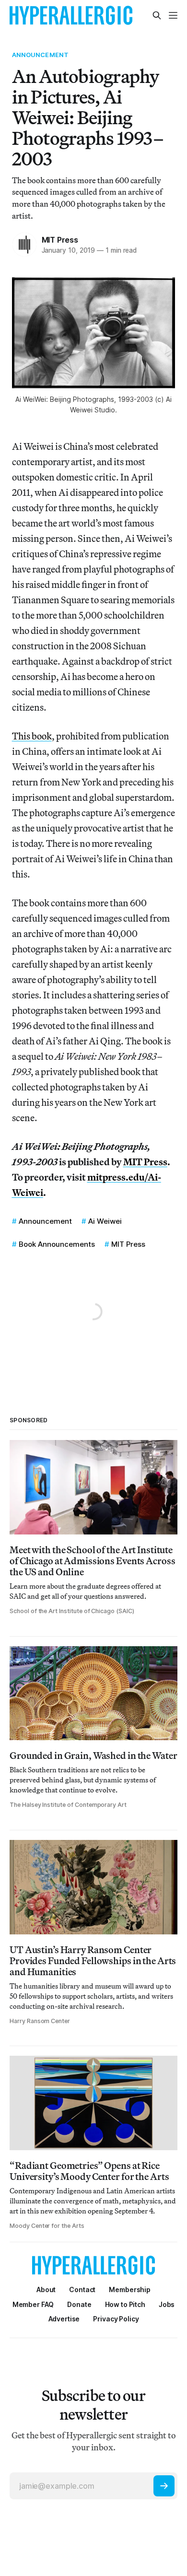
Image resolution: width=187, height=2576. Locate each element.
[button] (130, 2289)
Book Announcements (57, 1244)
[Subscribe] (164, 2486)
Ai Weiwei (105, 1221)
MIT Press (60, 240)
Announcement (41, 55)
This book (32, 736)
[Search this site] (157, 15)
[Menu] (173, 15)
